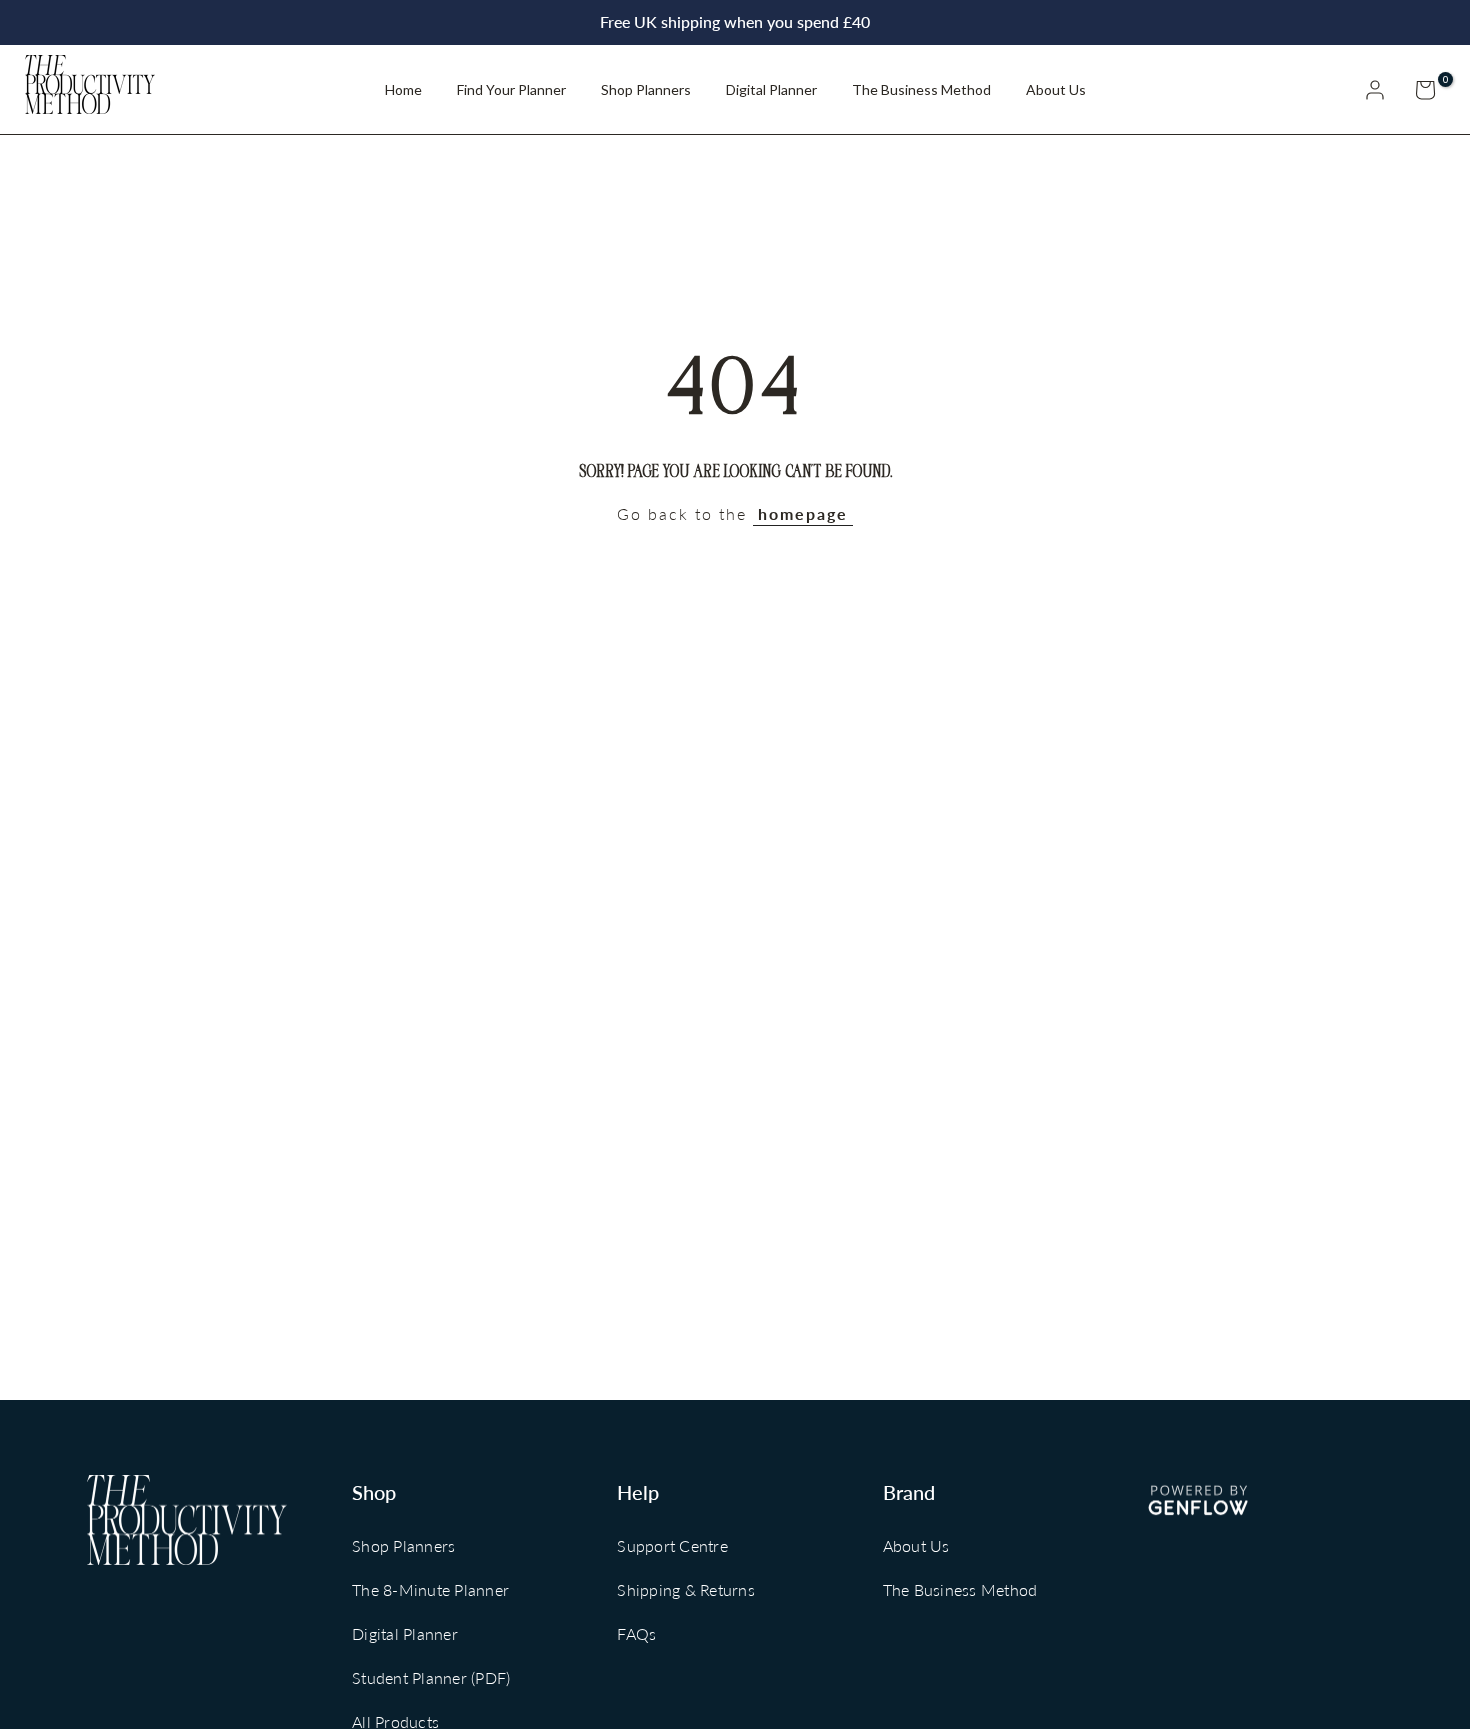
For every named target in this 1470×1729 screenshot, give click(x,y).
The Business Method (921, 89)
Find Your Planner (511, 89)
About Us (1056, 89)
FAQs (636, 1633)
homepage (803, 513)
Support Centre (672, 1545)
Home (403, 89)
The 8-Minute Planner (430, 1589)
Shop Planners (646, 89)
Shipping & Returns (686, 1589)
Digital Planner (771, 89)
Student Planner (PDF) (431, 1677)
